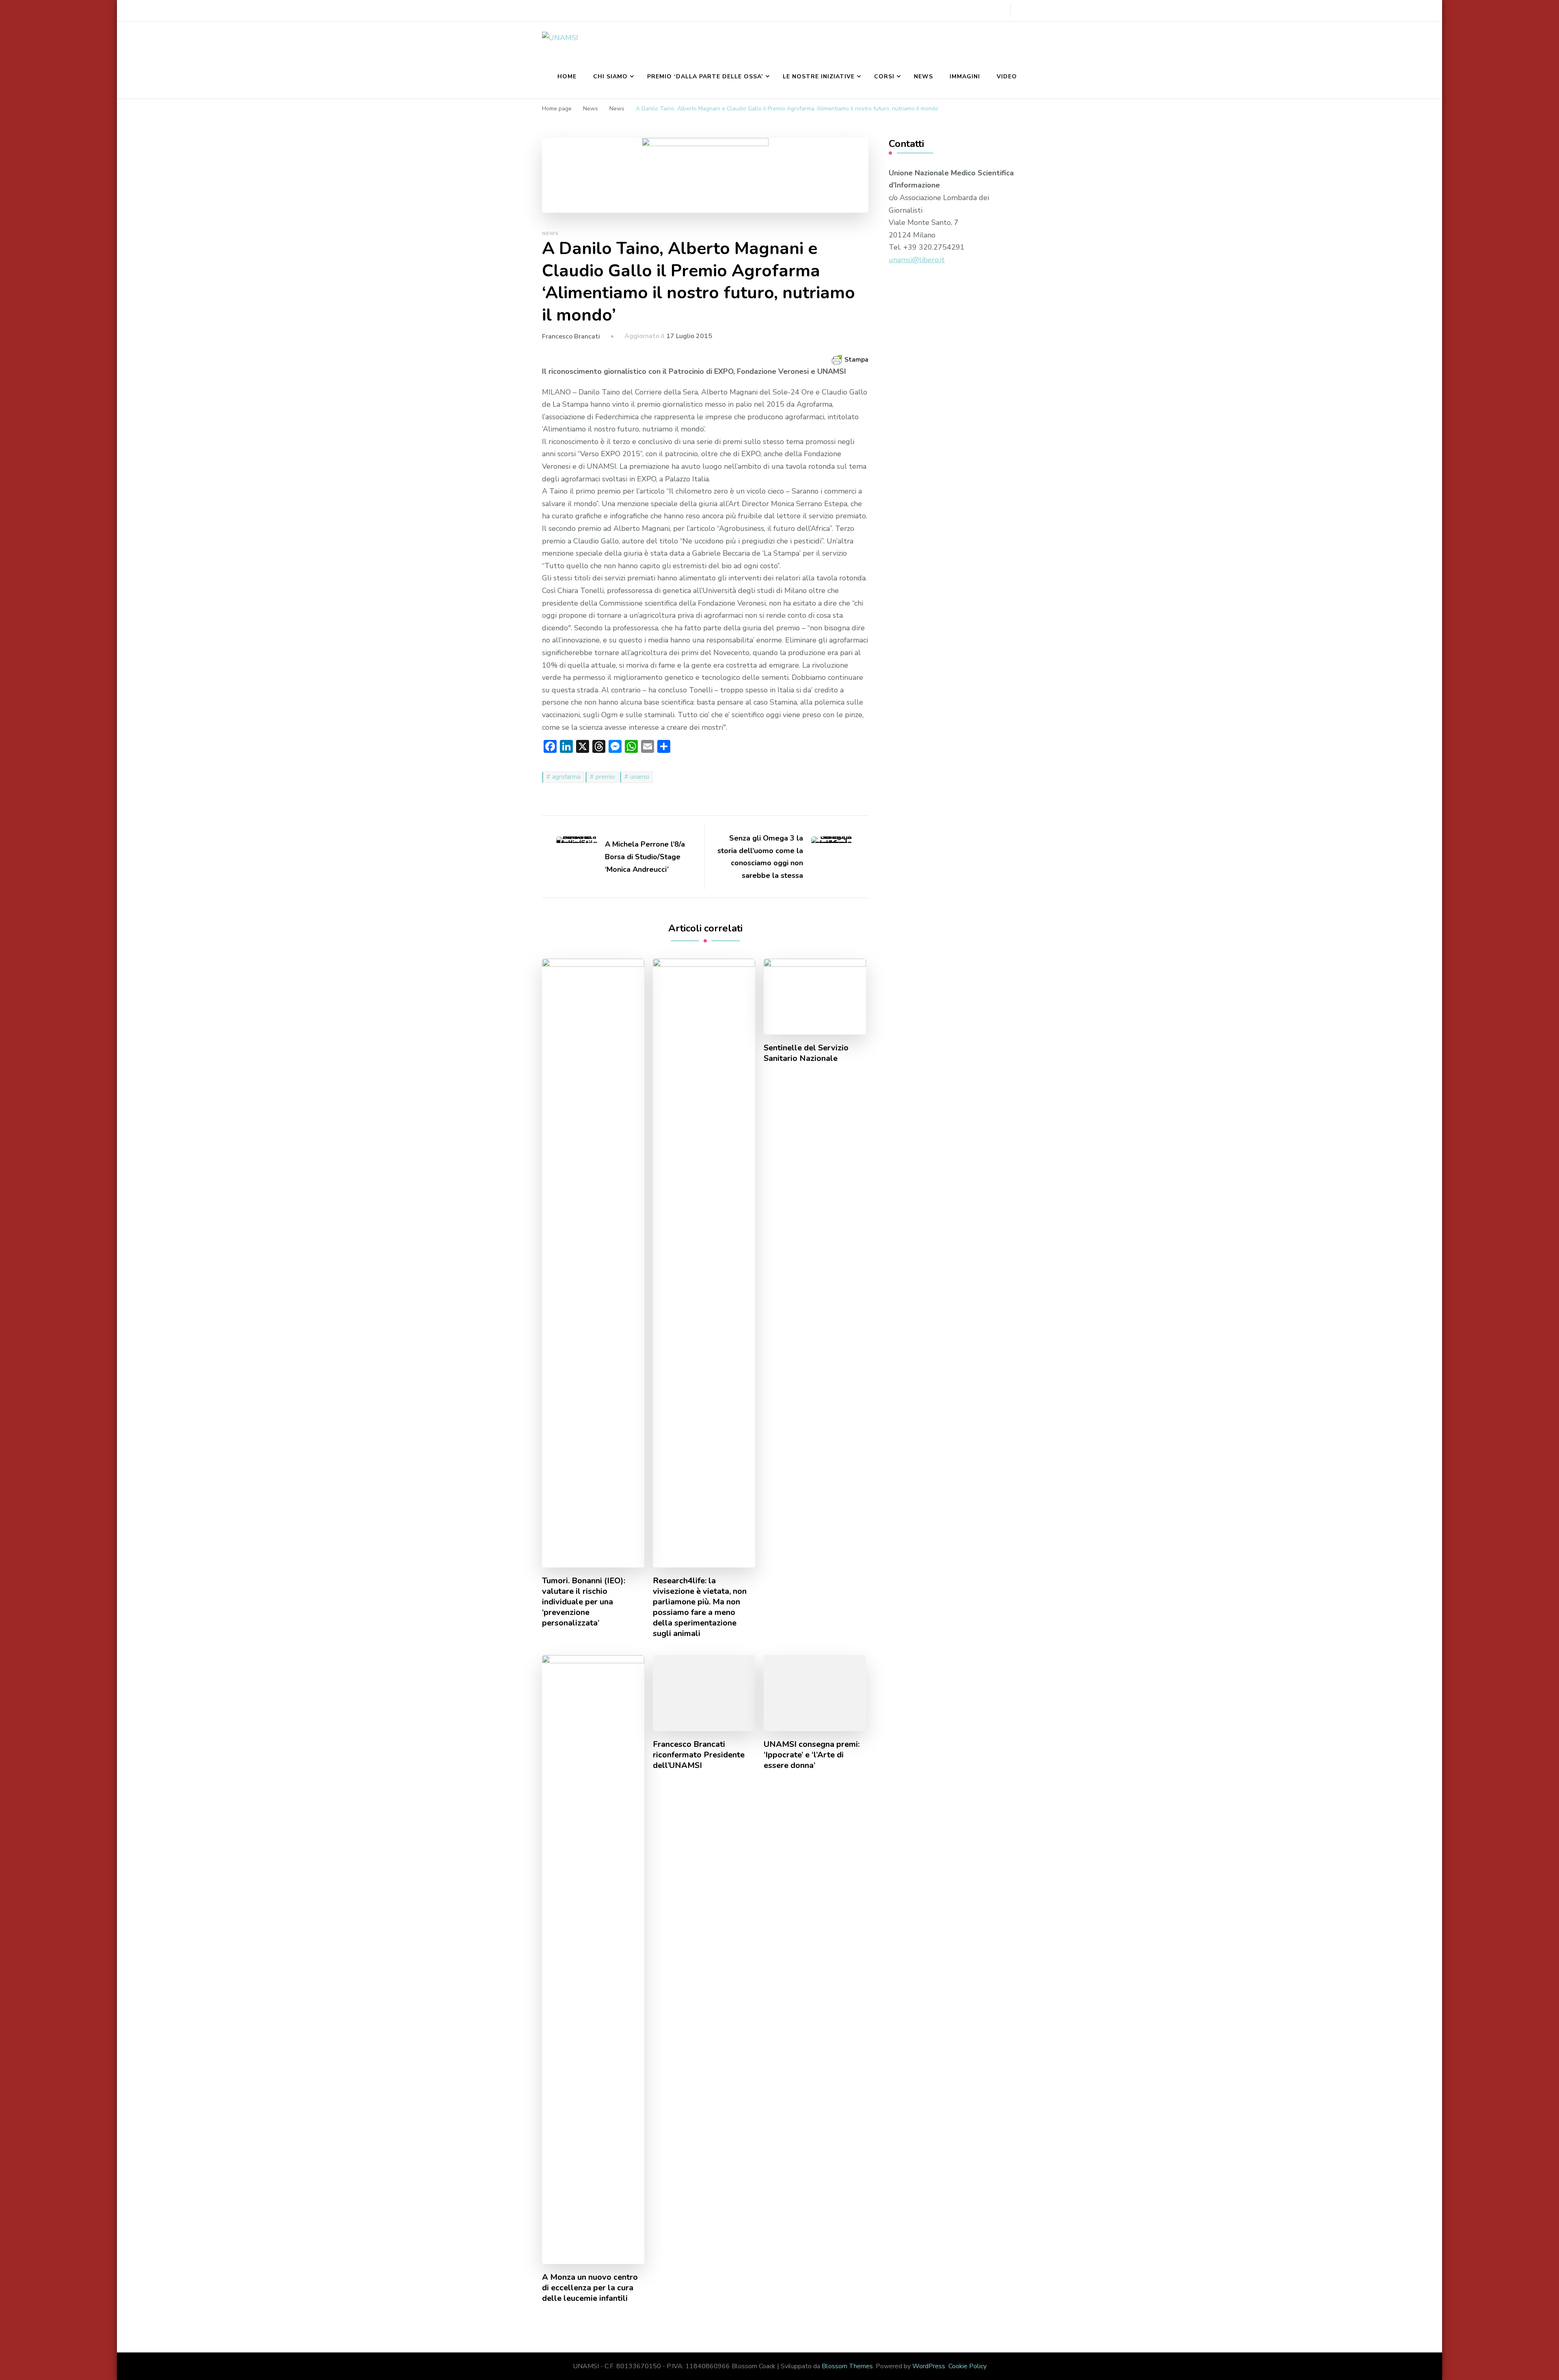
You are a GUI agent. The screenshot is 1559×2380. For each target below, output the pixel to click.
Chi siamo (610, 77)
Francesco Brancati (571, 336)
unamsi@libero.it (917, 260)
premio (605, 777)
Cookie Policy (967, 2366)
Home (567, 77)
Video (1007, 77)
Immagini (965, 77)
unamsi (640, 777)
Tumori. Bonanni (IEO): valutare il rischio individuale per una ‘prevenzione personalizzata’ (584, 1602)
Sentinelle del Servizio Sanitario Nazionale (806, 1053)
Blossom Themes (847, 2366)
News (923, 77)
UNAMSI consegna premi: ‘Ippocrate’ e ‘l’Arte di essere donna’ (812, 1755)
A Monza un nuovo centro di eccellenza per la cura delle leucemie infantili (590, 2288)
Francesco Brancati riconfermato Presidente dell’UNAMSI (699, 1755)
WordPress (929, 2366)
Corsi (884, 77)
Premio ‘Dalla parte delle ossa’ (705, 77)
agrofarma (566, 777)
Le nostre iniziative (819, 77)
